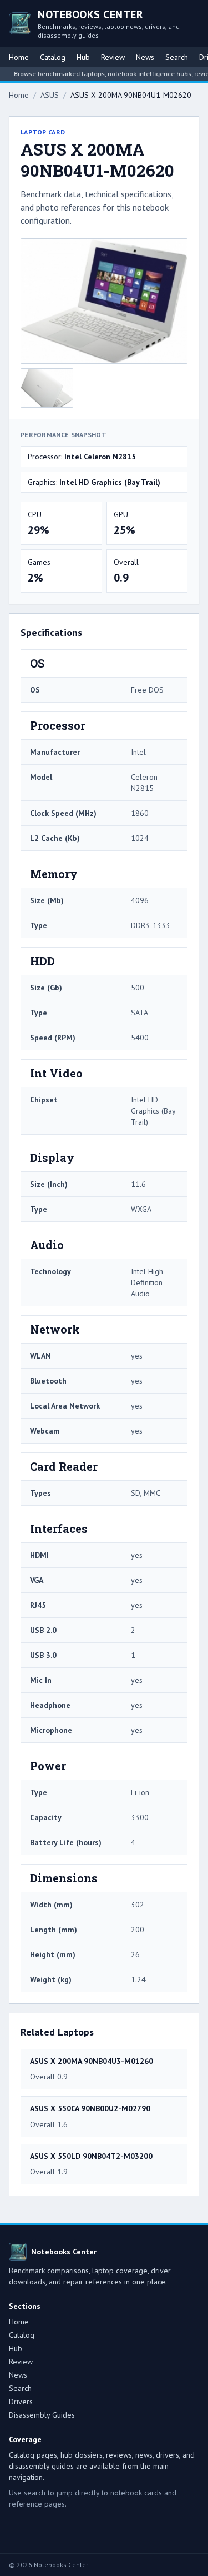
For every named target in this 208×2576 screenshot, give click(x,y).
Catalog (53, 57)
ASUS (50, 95)
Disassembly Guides (42, 2415)
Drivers (21, 2402)
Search (177, 57)
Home (19, 57)
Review (113, 57)
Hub (83, 57)
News (145, 57)
